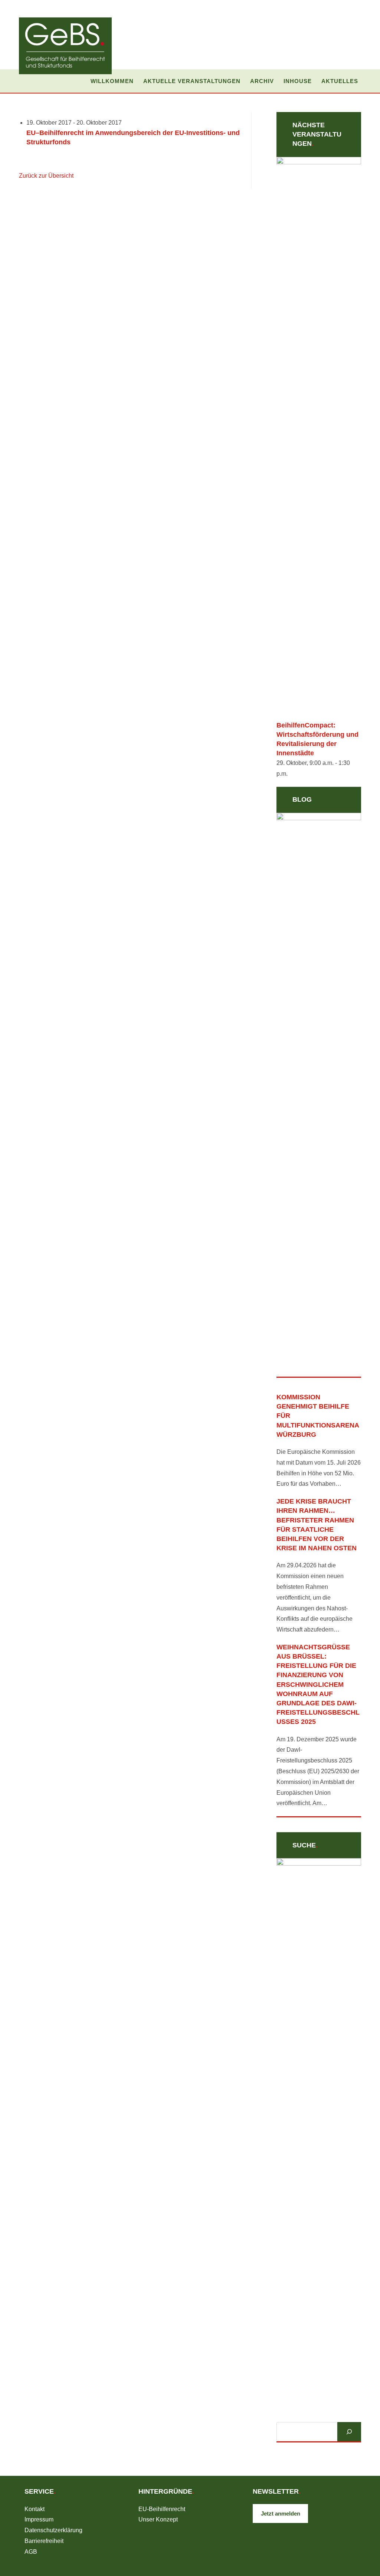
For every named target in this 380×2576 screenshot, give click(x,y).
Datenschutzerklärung (53, 2530)
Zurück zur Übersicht (46, 176)
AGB (31, 2552)
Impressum (39, 2519)
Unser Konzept (158, 2519)
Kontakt (35, 2509)
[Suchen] (349, 2432)
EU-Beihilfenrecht (162, 2509)
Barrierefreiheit (44, 2541)
